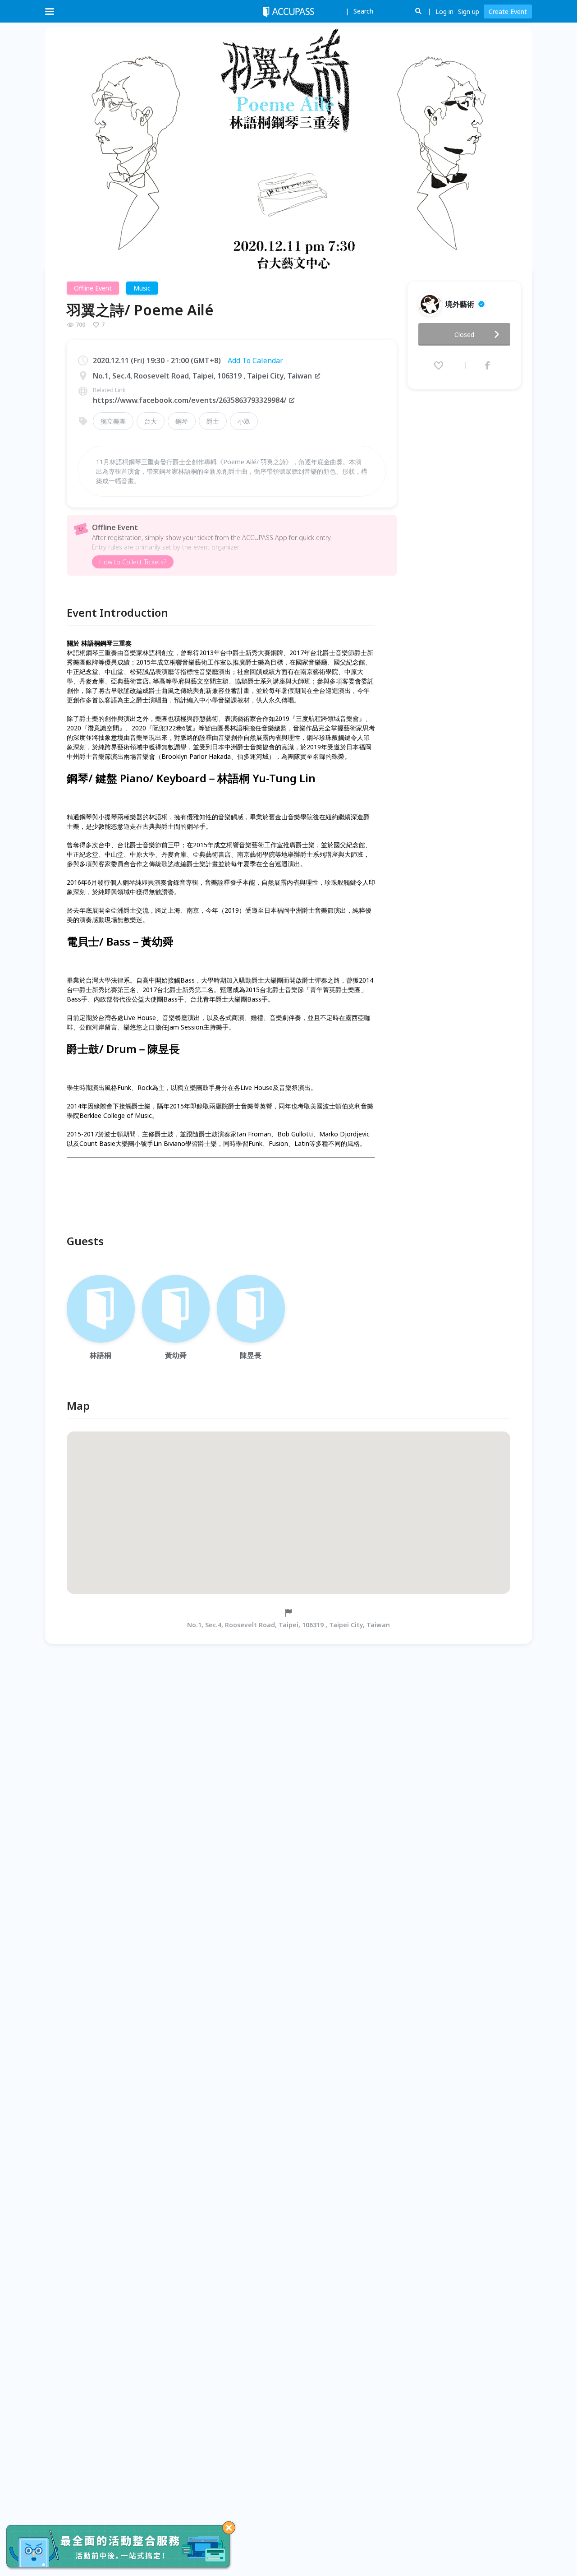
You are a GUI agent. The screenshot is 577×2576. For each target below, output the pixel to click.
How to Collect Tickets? (133, 562)
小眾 (244, 421)
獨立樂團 (113, 421)
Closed (464, 335)
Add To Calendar (255, 360)
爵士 (213, 421)
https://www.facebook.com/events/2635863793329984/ (190, 400)
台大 (151, 421)
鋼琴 (182, 421)
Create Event (508, 12)
